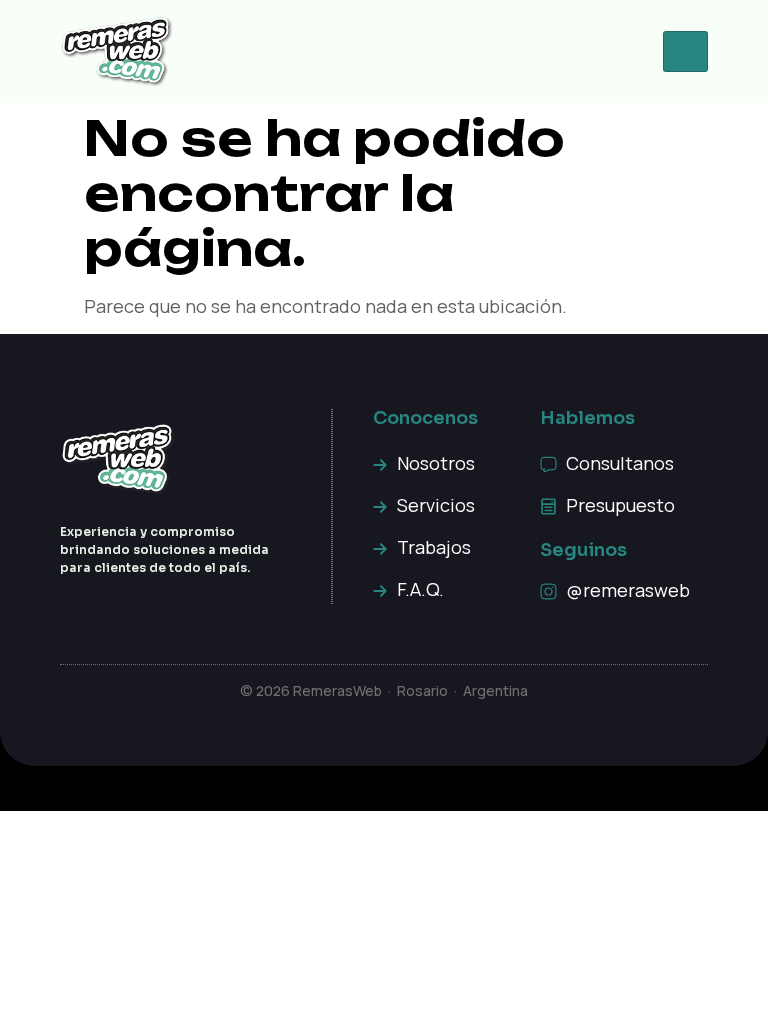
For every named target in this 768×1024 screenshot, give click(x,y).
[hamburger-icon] (685, 51)
